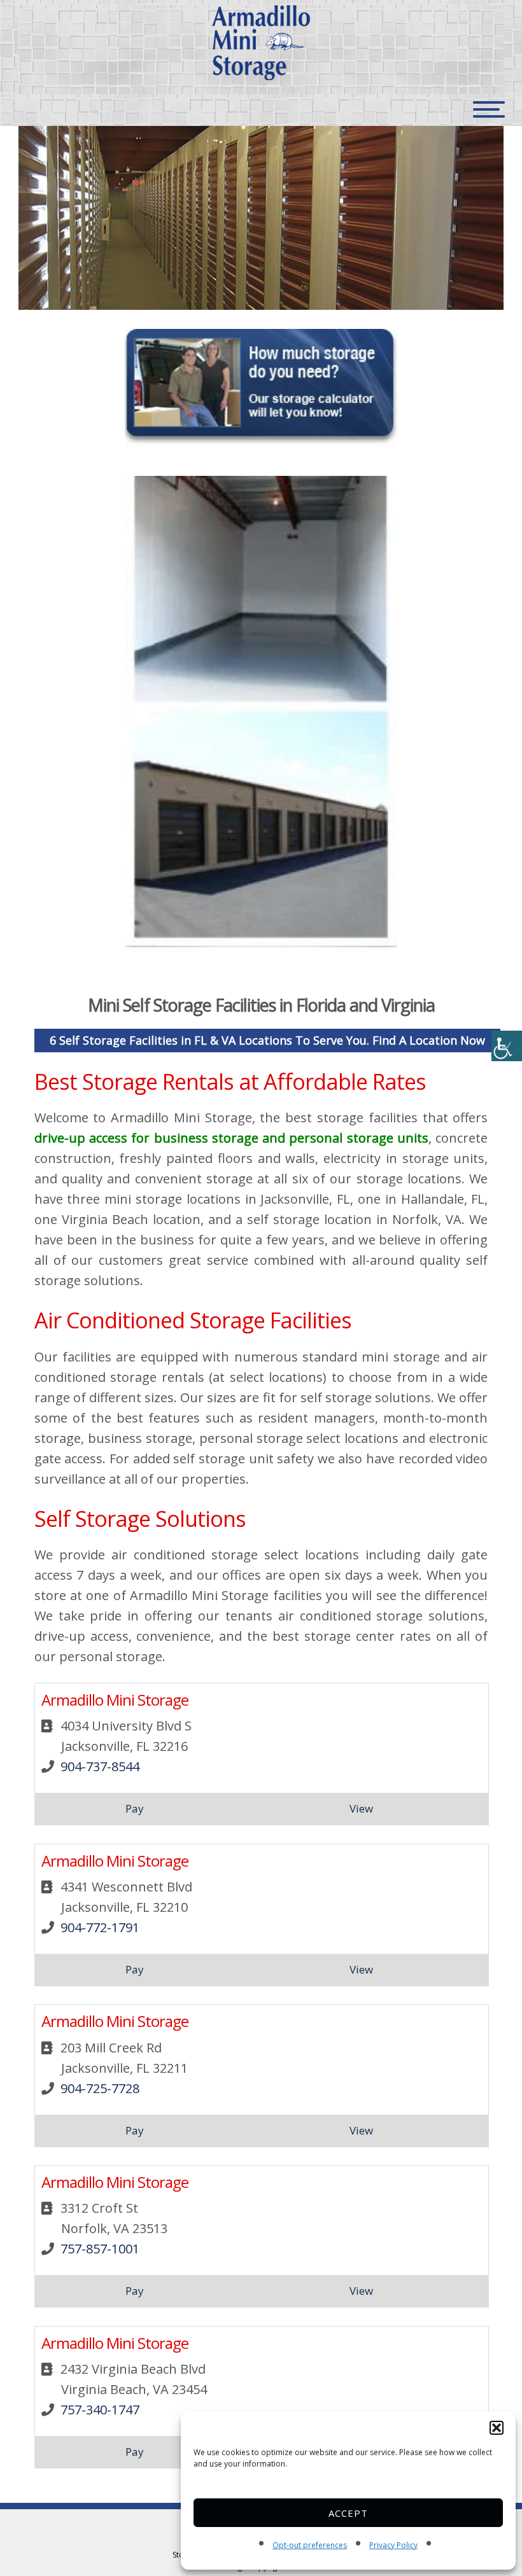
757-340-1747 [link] (100, 2410)
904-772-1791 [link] (100, 1927)
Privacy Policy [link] (393, 2545)
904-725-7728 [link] (100, 2088)
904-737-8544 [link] (100, 1766)
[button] (497, 2428)
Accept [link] (348, 2513)
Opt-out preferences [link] (310, 2545)
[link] (507, 1046)
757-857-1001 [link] (100, 2249)
